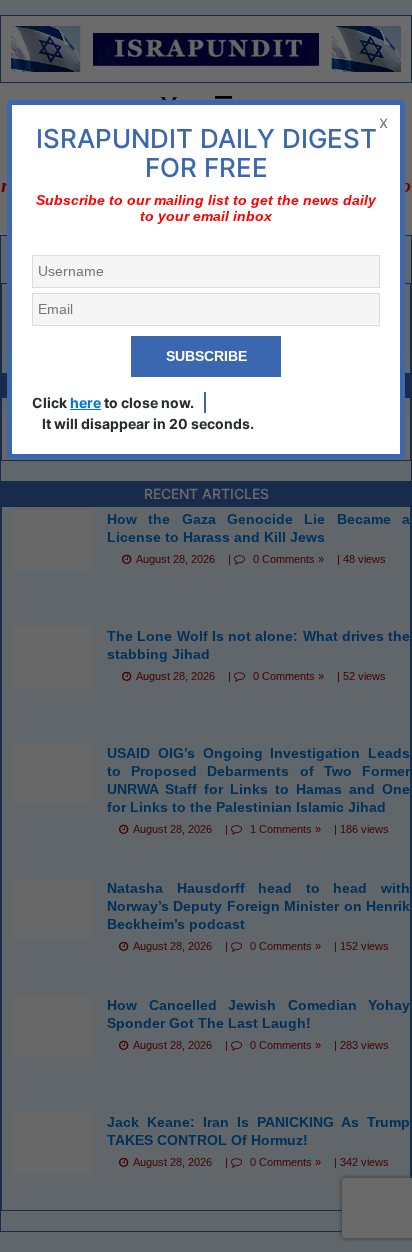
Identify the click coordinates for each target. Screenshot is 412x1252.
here (85, 402)
